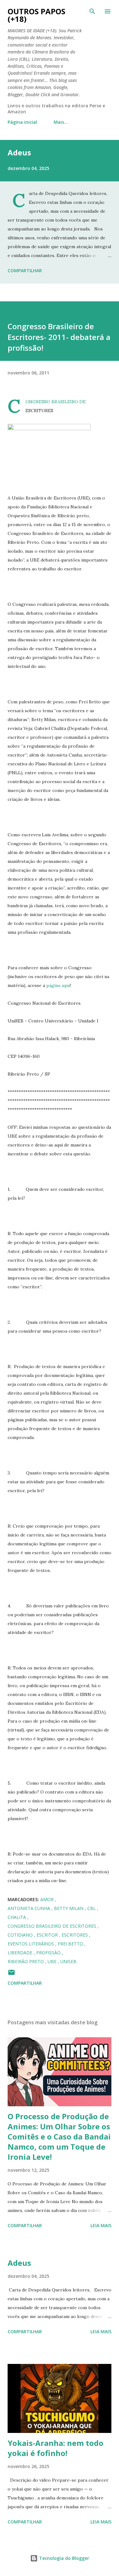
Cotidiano (21, 1935)
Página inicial (22, 122)
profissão (49, 1953)
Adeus (19, 152)
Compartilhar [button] (25, 270)
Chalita (17, 1917)
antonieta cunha (30, 1908)
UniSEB (68, 1961)
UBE (53, 1961)
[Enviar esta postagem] (11, 1974)
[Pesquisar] (92, 11)
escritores (75, 1935)
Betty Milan (69, 1908)
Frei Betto (71, 1944)
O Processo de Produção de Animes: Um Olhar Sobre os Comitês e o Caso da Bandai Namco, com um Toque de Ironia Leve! (59, 2136)
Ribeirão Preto (26, 1961)
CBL (92, 1908)
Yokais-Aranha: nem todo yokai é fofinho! (56, 2448)
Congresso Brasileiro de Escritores (53, 1926)
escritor (48, 1935)
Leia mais (101, 2225)
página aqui (58, 985)
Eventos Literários (31, 1944)
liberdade (21, 1953)
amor (48, 1899)
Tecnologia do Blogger (63, 2558)
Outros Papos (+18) (36, 15)
